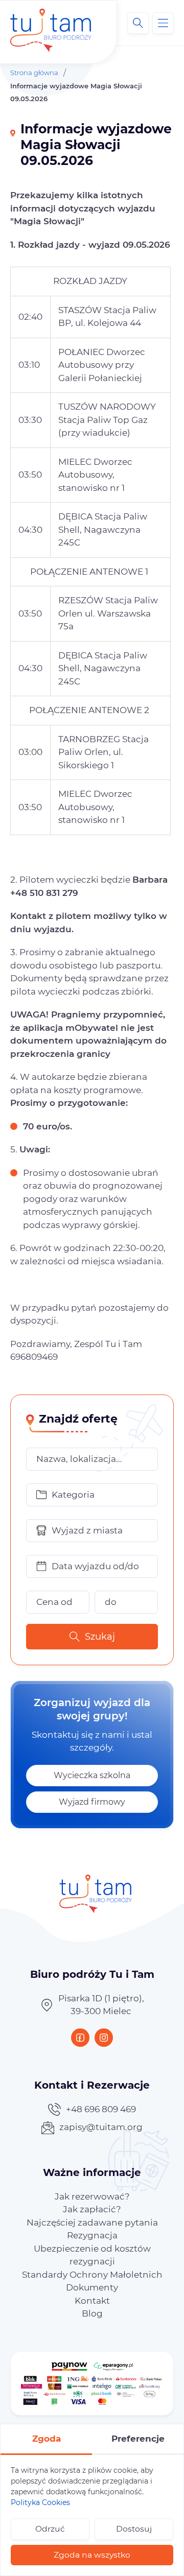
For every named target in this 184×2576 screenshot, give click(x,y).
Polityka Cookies (40, 2502)
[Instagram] (104, 2038)
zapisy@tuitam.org (101, 2127)
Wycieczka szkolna (92, 1775)
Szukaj (100, 1637)
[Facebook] (80, 2038)
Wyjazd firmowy (92, 1802)
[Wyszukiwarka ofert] (138, 23)
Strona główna (34, 73)
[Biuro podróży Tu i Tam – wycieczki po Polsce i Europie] (51, 23)
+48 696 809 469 (101, 2109)
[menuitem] (92, 2196)
